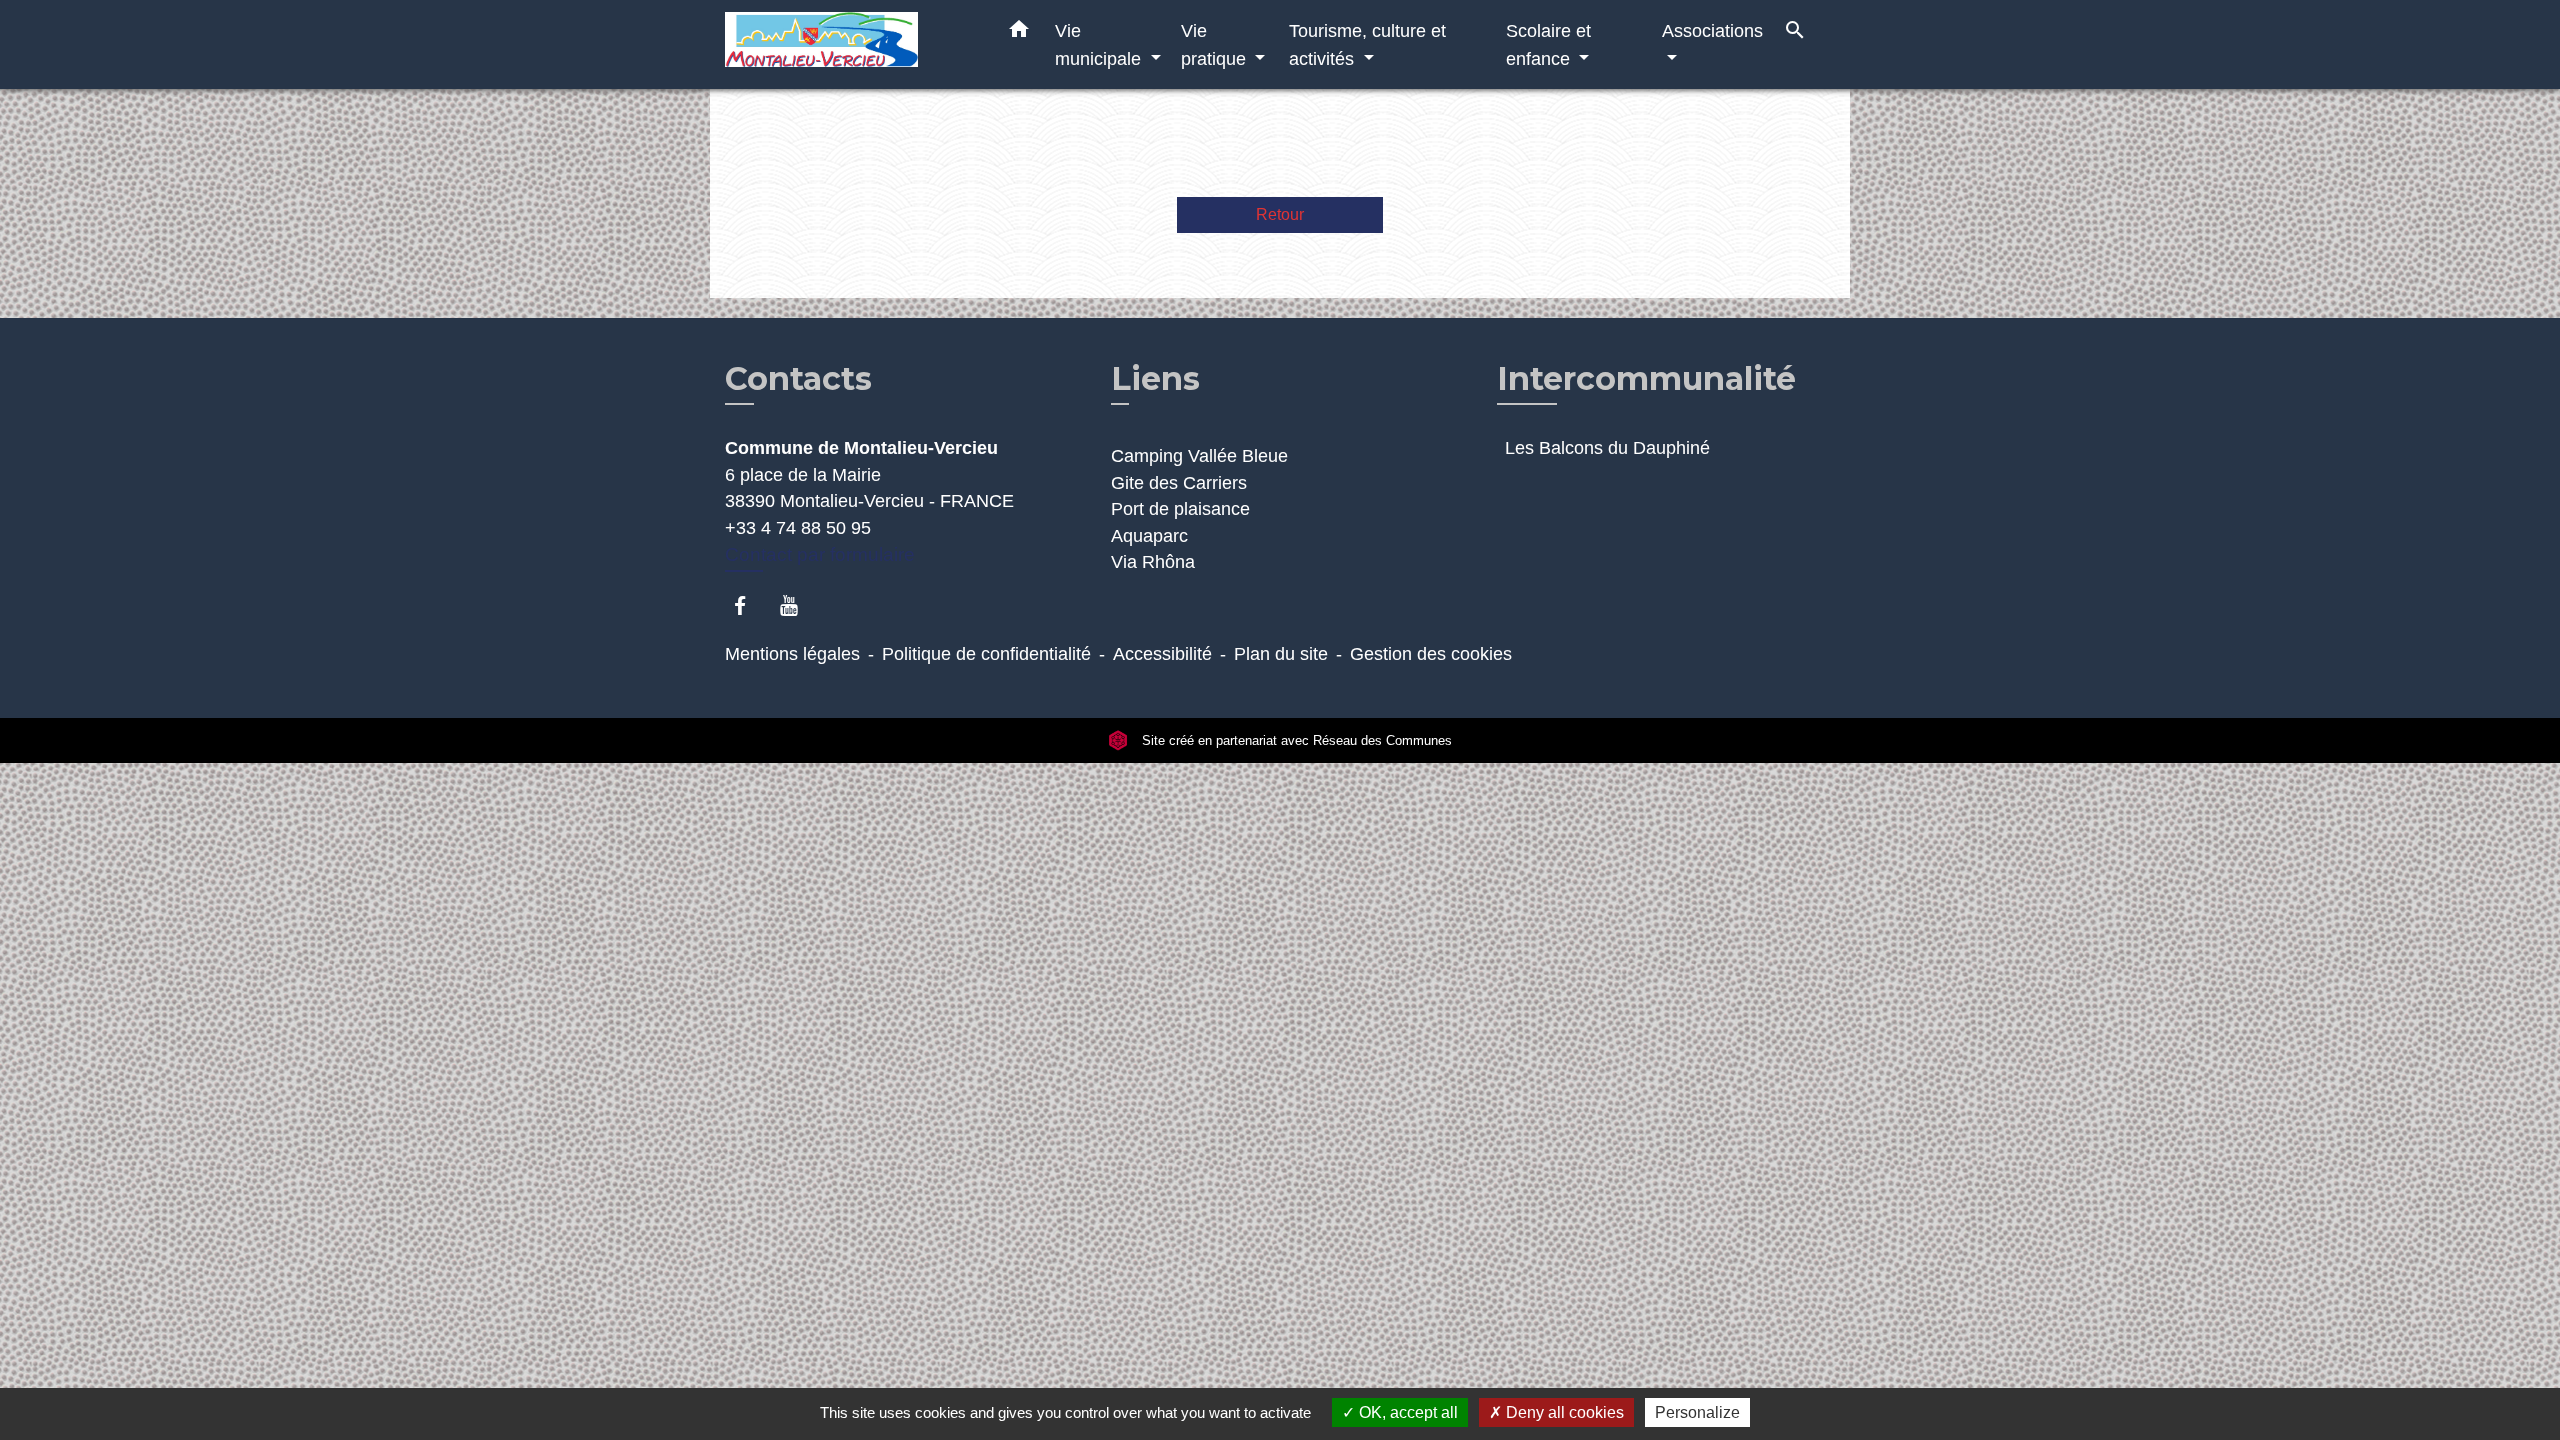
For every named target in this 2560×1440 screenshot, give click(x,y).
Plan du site (1281, 654)
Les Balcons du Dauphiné (1607, 448)
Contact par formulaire (820, 554)
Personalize (1697, 1412)
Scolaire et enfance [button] (1548, 44)
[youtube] (798, 605)
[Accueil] (850, 44)
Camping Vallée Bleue (1199, 456)
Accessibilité (1162, 654)
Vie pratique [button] (1216, 44)
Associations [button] (1712, 30)
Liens (1155, 378)
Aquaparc (1149, 536)
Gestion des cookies (1431, 654)
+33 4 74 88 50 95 (798, 528)
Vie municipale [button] (1100, 44)
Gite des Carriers (1179, 483)
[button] (1019, 33)
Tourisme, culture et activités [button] (1367, 44)
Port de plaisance (1180, 509)
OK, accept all (1406, 1412)
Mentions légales (792, 654)
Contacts (798, 379)
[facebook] (749, 605)
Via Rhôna (1153, 562)
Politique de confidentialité (986, 654)
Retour (1280, 214)
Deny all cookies (1563, 1412)
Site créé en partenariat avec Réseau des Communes (1295, 740)
